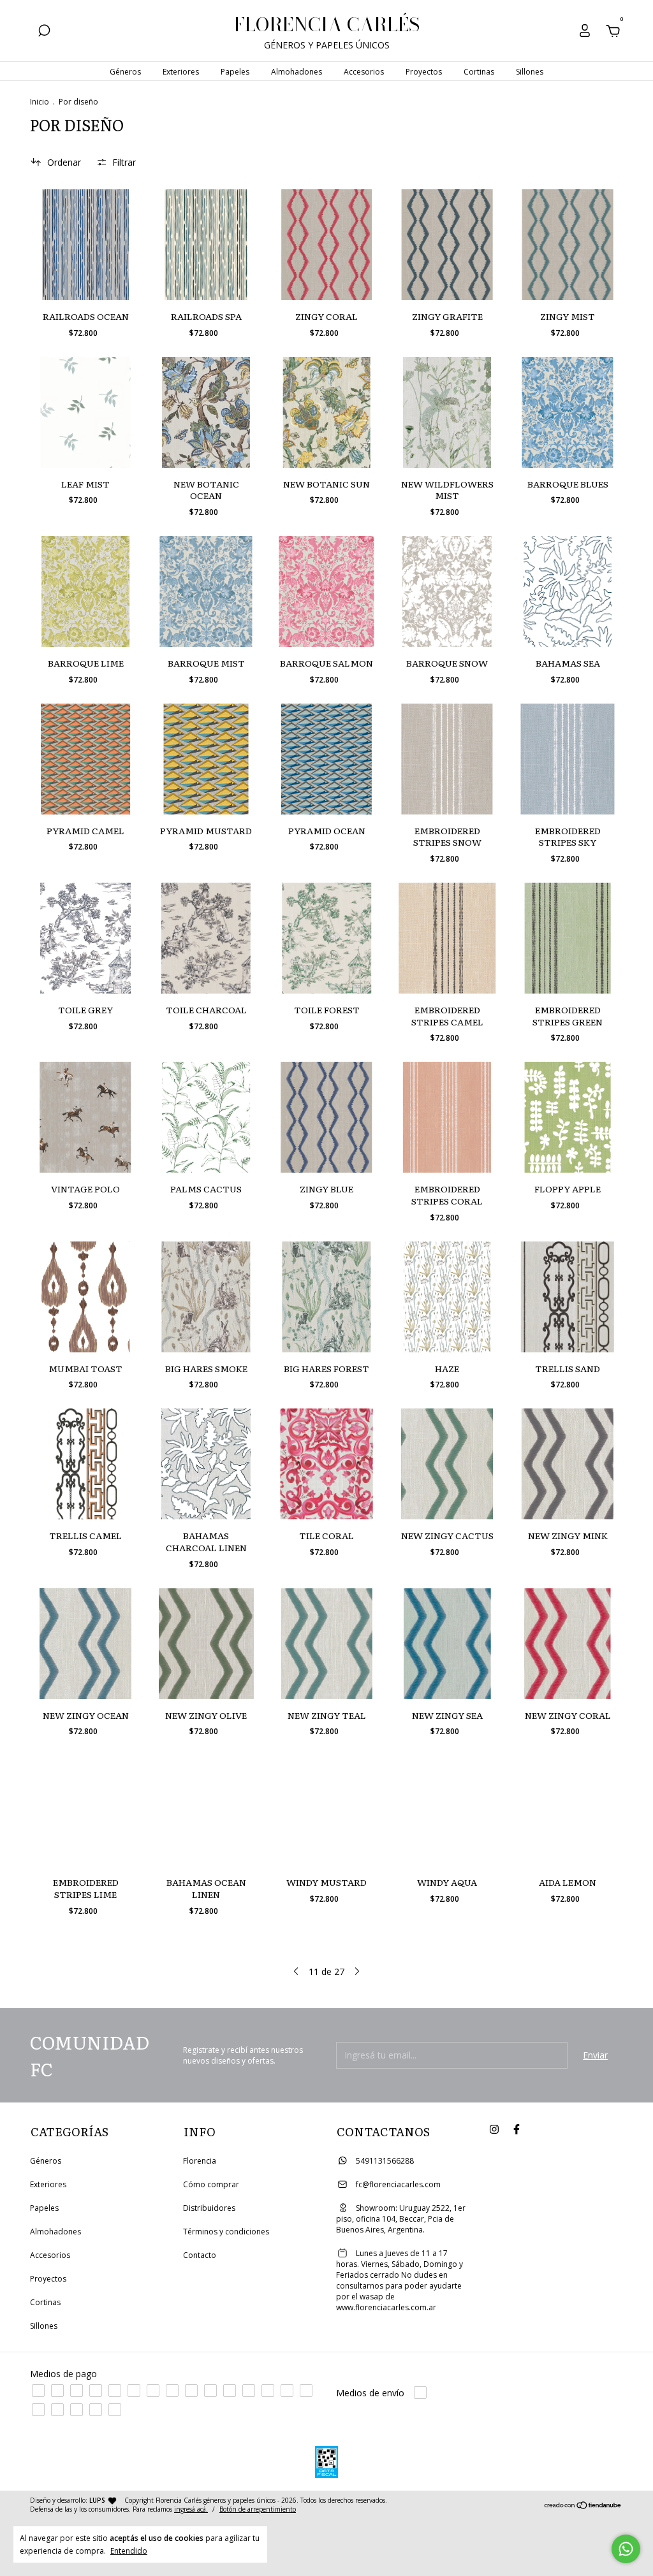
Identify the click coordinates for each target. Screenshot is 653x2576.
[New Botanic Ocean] (206, 412)
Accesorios (364, 72)
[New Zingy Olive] (206, 1644)
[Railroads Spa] (206, 245)
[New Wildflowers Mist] (447, 412)
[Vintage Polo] (85, 1117)
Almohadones (297, 72)
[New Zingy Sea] (447, 1644)
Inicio (40, 102)
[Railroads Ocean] (85, 245)
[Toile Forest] (326, 938)
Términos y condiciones (226, 2232)
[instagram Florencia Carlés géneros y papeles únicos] (494, 2130)
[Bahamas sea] (568, 591)
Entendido (129, 2551)
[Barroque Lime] (85, 591)
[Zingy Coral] (326, 245)
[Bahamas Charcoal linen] (206, 1464)
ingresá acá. (191, 2509)
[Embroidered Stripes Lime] (85, 1811)
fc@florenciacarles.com (398, 2184)
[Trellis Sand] (568, 1297)
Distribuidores (209, 2208)
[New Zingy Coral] (568, 1644)
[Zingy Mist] (568, 245)
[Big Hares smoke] (206, 1297)
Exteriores (181, 72)
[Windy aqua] (447, 1811)
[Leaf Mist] (85, 412)
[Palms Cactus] (206, 1117)
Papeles (235, 72)
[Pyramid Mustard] (206, 759)
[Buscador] (44, 32)
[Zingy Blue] (326, 1117)
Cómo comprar (211, 2184)
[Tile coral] (326, 1464)
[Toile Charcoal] (206, 938)
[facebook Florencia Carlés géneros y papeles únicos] (517, 2130)
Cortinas (479, 72)
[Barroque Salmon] (326, 591)
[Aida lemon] (568, 1811)
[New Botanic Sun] (326, 412)
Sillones (530, 72)
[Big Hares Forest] (326, 1297)
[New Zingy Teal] (326, 1644)
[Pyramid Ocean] (326, 759)
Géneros (125, 72)
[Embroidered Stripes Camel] (447, 938)
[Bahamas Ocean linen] (206, 1811)
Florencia (200, 2161)
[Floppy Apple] (568, 1117)
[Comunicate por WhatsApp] (626, 2549)
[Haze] (447, 1297)
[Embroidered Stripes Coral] (447, 1117)
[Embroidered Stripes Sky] (568, 759)
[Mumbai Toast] (85, 1297)
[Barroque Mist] (206, 591)
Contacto (200, 2255)
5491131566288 (384, 2161)
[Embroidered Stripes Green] (568, 938)
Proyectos (424, 72)
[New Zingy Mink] (568, 1464)
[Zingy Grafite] (447, 245)
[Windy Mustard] (326, 1811)
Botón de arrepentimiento (258, 2509)
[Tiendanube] (583, 2506)
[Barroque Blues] (568, 412)
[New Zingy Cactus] (447, 1464)
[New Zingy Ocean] (85, 1644)
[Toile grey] (85, 938)
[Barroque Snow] (447, 591)
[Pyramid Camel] (85, 759)
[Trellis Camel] (85, 1464)
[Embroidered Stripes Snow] (447, 759)
